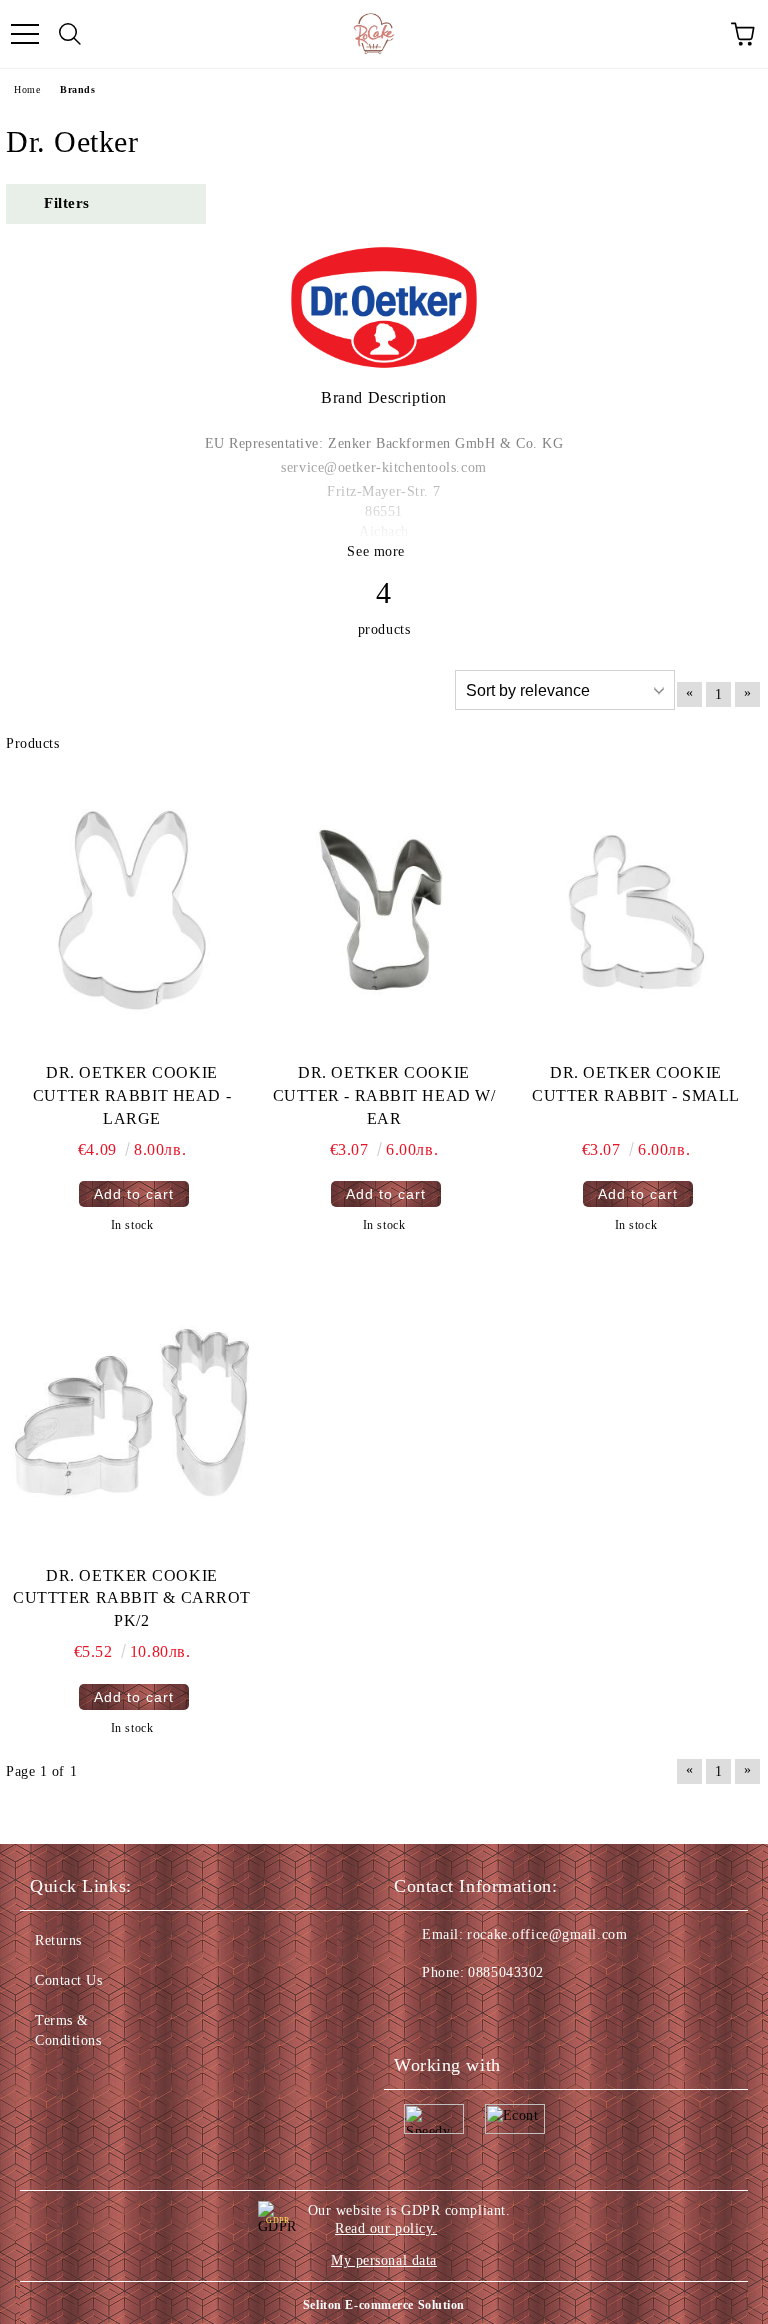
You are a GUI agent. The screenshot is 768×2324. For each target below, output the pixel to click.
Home (27, 89)
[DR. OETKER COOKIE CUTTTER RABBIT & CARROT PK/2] (132, 1413)
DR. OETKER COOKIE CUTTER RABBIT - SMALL (636, 1084)
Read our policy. (386, 2228)
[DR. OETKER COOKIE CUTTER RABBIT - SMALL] (636, 910)
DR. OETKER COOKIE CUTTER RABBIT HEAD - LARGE (132, 1095)
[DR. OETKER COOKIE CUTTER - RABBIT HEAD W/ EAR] (384, 910)
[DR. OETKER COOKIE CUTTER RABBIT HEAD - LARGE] (132, 910)
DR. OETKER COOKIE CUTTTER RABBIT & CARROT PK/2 (132, 1598)
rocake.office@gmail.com (547, 1934)
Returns (58, 1940)
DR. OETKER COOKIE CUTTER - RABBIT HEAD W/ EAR (384, 1095)
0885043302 (506, 1972)
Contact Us (69, 1980)
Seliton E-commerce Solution (384, 2305)
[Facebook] (420, 2013)
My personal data (384, 2260)
